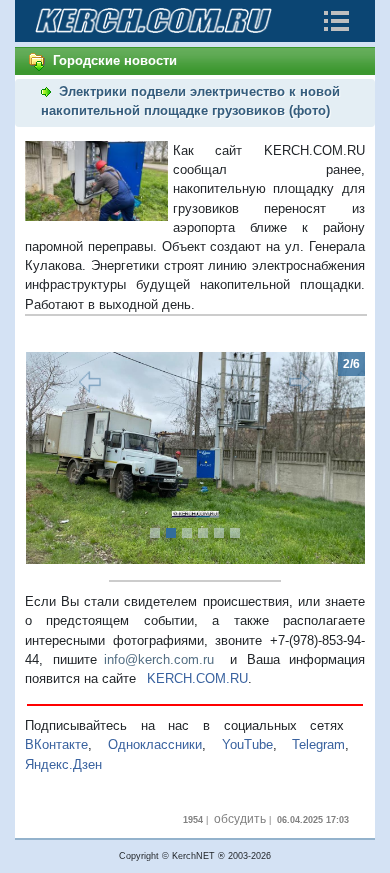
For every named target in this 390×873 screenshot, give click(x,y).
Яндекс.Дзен (63, 764)
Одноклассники (155, 744)
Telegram (318, 744)
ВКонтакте (56, 744)
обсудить (240, 819)
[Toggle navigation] (336, 21)
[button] (50, 458)
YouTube (247, 744)
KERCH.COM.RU (197, 678)
